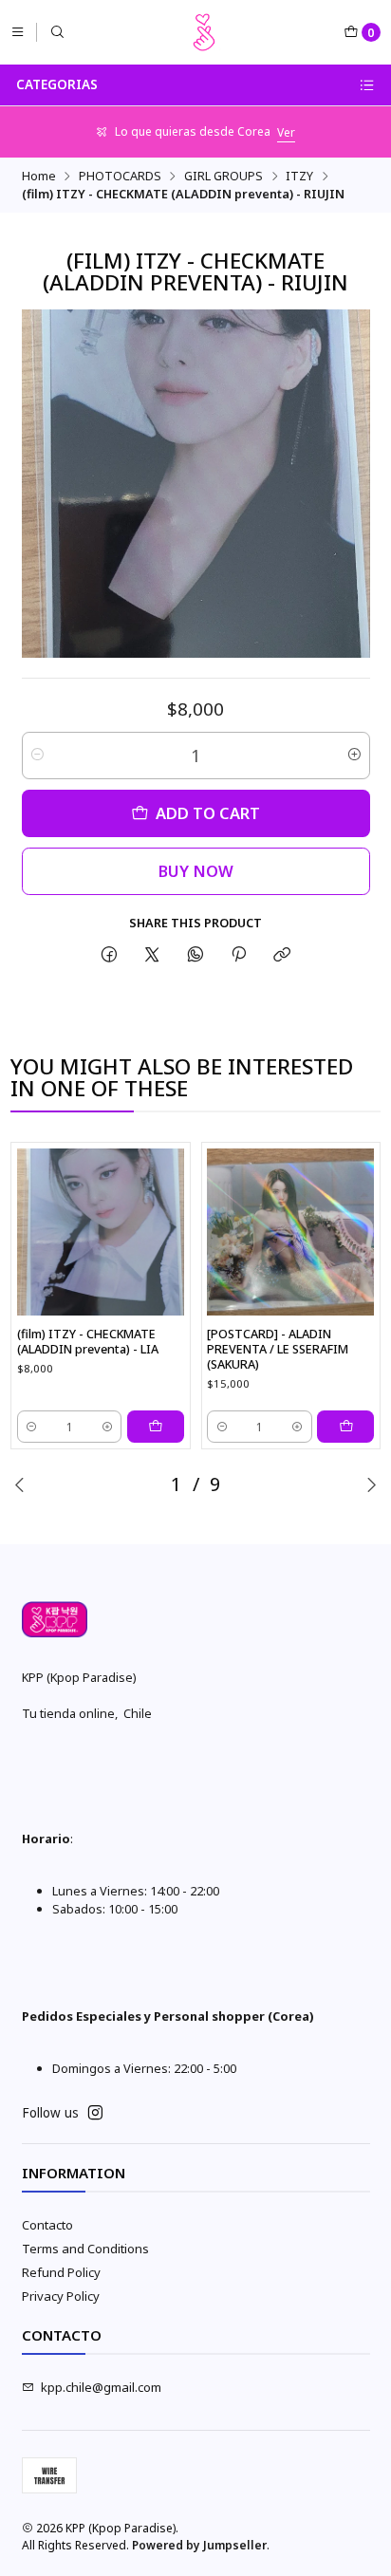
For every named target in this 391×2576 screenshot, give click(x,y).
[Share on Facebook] (109, 955)
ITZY (299, 176)
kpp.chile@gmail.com (101, 2387)
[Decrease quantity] (37, 756)
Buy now (196, 871)
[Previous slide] (20, 1484)
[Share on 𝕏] (152, 955)
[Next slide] (371, 1484)
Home (39, 176)
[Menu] (18, 32)
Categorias (57, 84)
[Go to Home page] (204, 32)
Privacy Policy (61, 2296)
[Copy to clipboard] (282, 955)
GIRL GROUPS (223, 176)
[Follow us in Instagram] (95, 2113)
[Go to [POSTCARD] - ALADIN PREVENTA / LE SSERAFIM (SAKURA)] (290, 1232)
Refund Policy (61, 2272)
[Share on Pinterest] (238, 955)
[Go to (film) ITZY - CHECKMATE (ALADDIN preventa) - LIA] (101, 1232)
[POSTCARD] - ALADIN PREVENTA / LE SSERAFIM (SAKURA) (278, 1349)
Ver (286, 132)
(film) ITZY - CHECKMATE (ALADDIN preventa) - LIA (88, 1342)
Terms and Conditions (85, 2249)
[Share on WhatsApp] (195, 955)
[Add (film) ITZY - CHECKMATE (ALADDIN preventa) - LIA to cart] (156, 1427)
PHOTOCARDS (120, 176)
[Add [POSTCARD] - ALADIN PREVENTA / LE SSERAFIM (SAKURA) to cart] (345, 1427)
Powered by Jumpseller (199, 2545)
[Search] (57, 32)
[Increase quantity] (354, 756)
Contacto (47, 2225)
